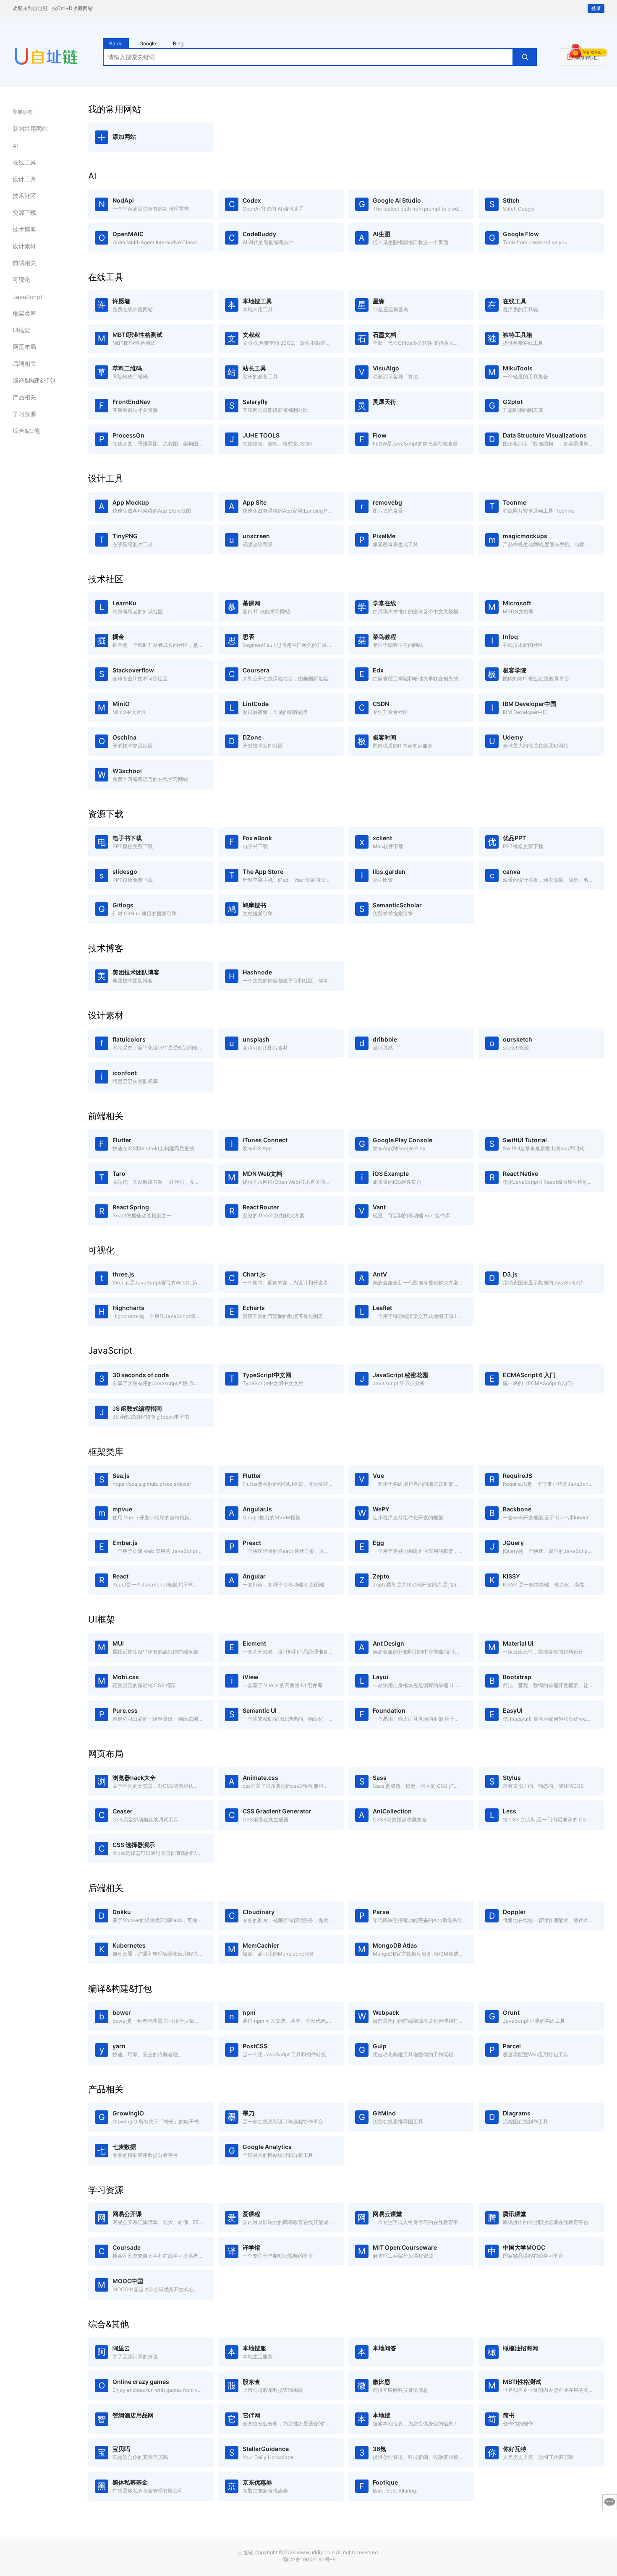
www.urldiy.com (316, 2552)
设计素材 (24, 246)
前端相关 (24, 263)
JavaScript (27, 297)
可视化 (21, 280)
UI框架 (21, 330)
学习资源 (24, 414)
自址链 (246, 2552)
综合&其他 (26, 431)
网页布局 (24, 347)
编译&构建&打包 (34, 380)
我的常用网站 (30, 129)
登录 (596, 8)
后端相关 (24, 363)
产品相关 (24, 397)
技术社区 (24, 196)
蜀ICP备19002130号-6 (309, 2559)
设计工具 (24, 179)
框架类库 (24, 313)
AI (15, 146)
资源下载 (24, 212)
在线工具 (24, 162)
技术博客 (24, 229)
